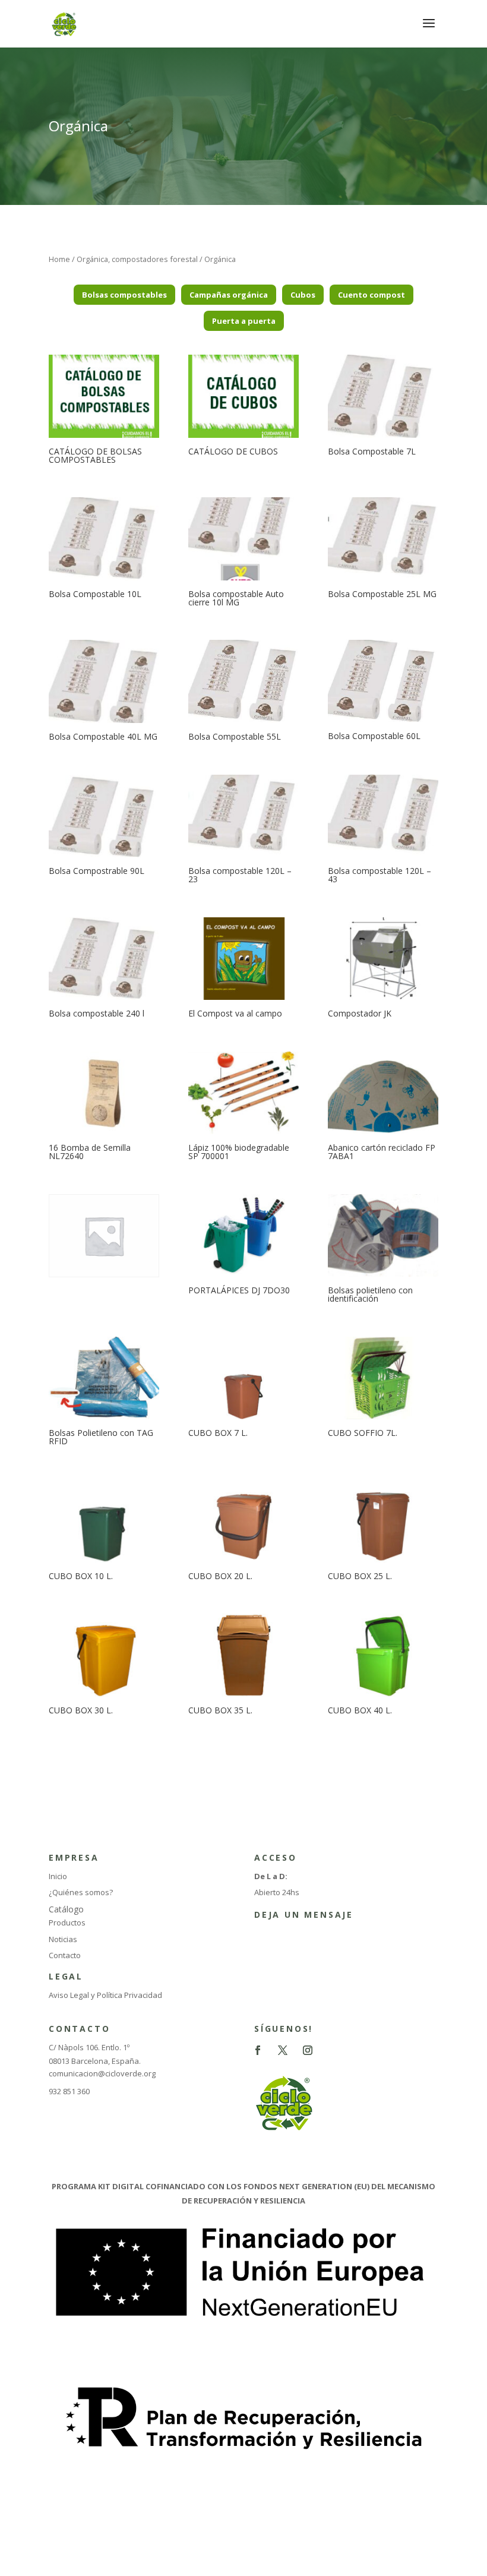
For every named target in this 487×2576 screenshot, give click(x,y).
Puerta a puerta (244, 321)
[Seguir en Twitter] (283, 2050)
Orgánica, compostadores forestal (137, 259)
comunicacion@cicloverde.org (102, 2073)
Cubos (303, 295)
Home (59, 259)
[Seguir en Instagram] (308, 2050)
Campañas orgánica (229, 295)
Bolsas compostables (124, 295)
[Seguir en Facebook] (258, 2050)
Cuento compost (371, 295)
